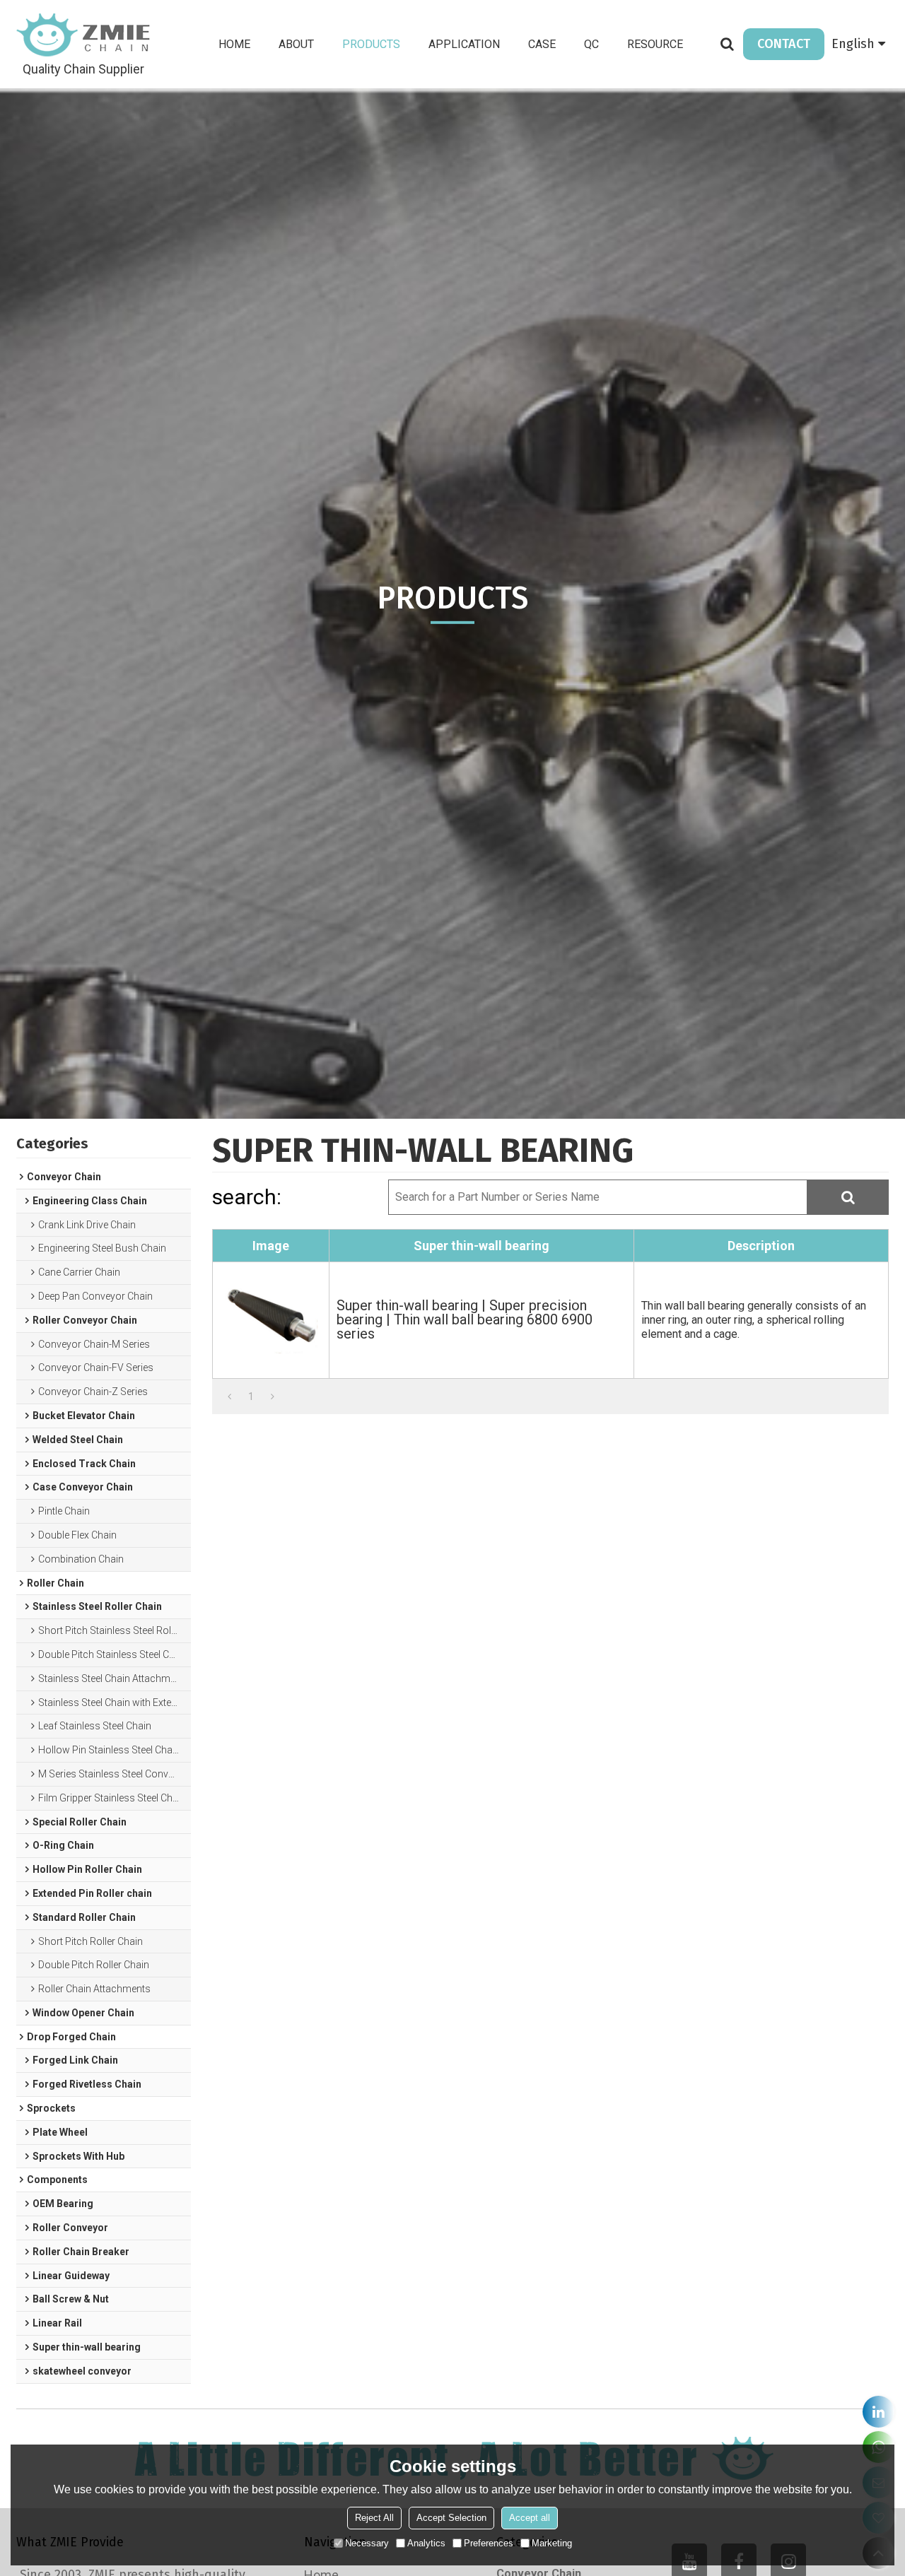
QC (591, 44)
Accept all (530, 2518)
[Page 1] (229, 1396)
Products (371, 44)
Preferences (489, 2543)
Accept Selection (451, 2518)
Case (542, 44)
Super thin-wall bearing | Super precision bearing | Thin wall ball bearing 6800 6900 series (465, 1319)
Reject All (374, 2518)
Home (234, 44)
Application (464, 44)
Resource (655, 44)
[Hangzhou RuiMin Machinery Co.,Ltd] (83, 35)
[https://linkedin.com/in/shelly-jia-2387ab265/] (878, 2412)
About (296, 44)
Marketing (552, 2543)
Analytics (426, 2543)
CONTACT (784, 44)
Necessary (367, 2543)
